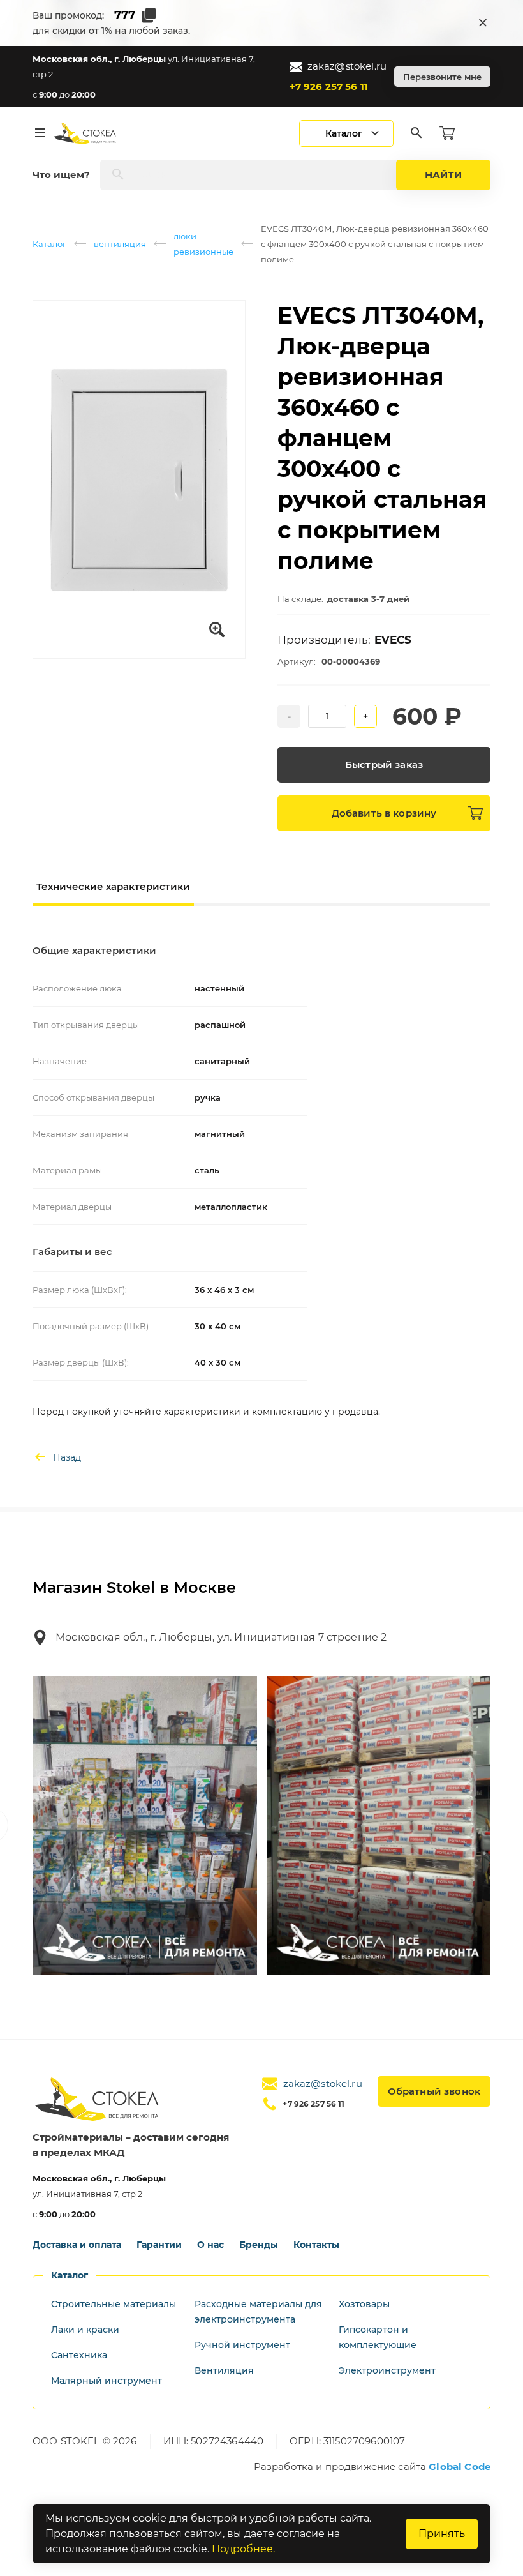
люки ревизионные (203, 244)
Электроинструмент (387, 2370)
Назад (67, 1457)
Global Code (460, 2467)
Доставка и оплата (77, 2245)
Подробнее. (243, 2549)
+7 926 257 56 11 (329, 87)
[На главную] (85, 133)
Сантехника (79, 2355)
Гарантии (159, 2245)
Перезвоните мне (442, 77)
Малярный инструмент (107, 2381)
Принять (442, 2534)
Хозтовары (364, 2304)
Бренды (259, 2245)
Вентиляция (224, 2370)
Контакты (316, 2245)
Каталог (49, 244)
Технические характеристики (113, 886)
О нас (210, 2245)
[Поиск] (416, 133)
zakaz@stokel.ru (347, 66)
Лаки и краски (85, 2330)
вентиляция (120, 244)
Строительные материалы (114, 2304)
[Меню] (40, 133)
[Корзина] (447, 133)
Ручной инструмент (242, 2345)
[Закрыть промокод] (483, 23)
